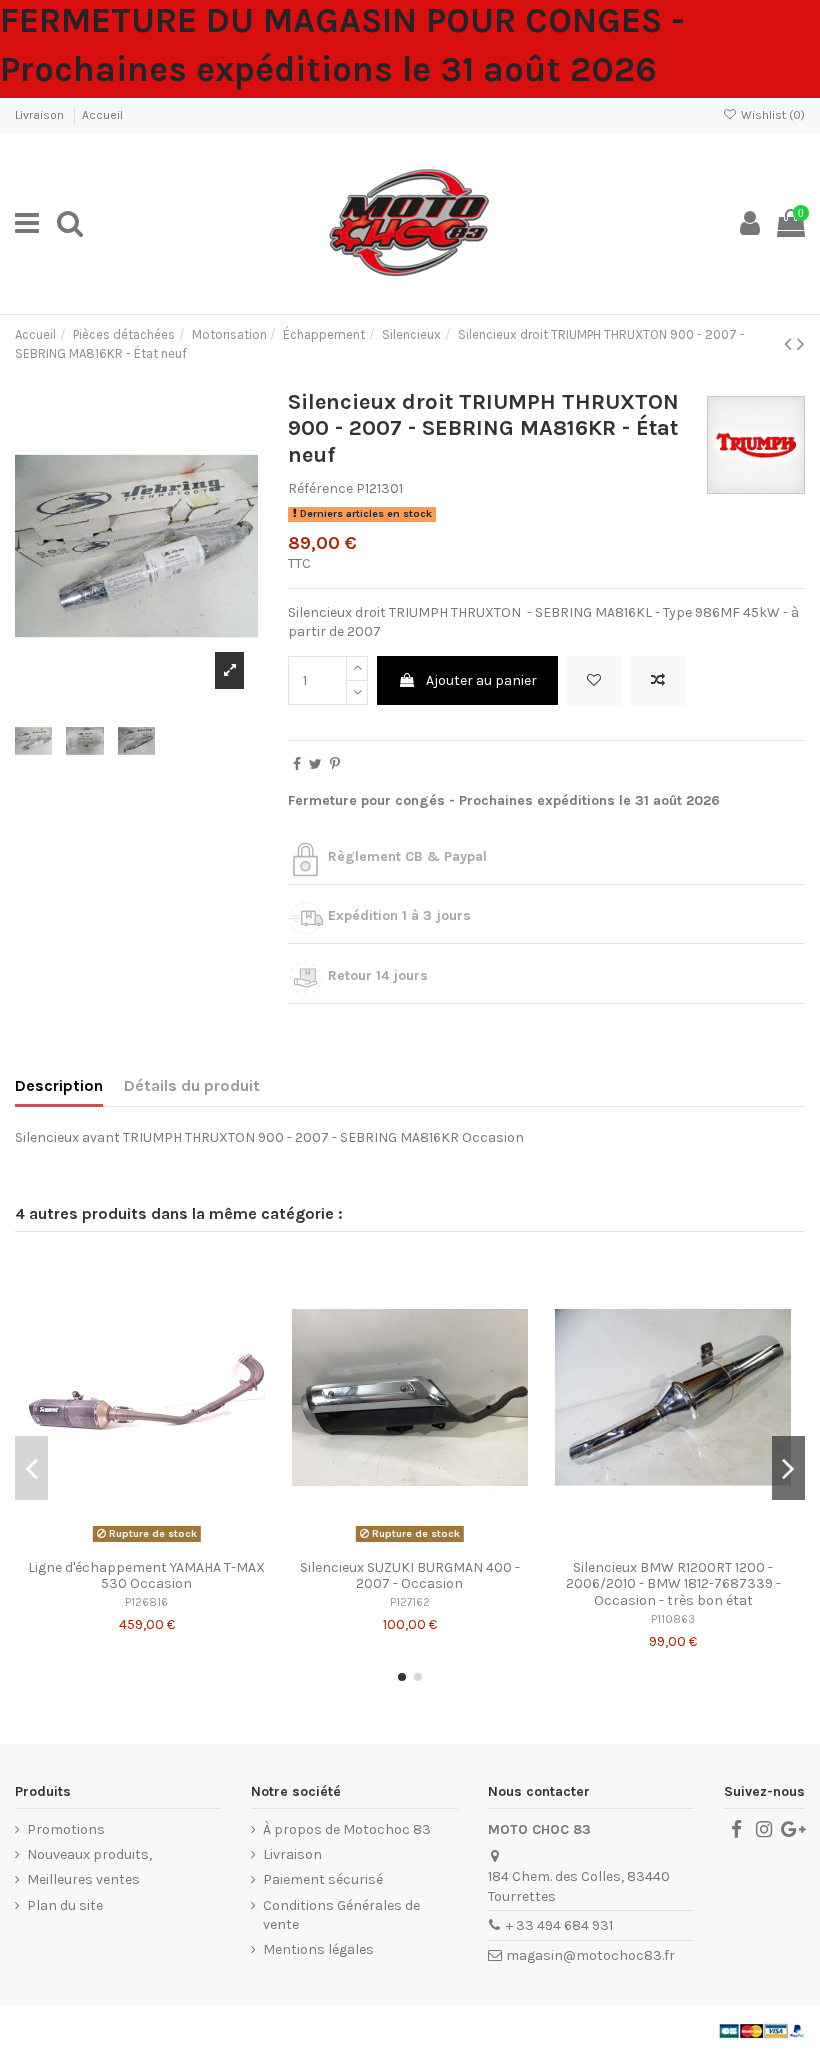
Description (59, 1085)
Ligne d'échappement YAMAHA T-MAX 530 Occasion (146, 1576)
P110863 (673, 1619)
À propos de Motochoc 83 (347, 1829)
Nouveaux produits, (89, 1854)
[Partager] (297, 764)
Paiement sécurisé (323, 1879)
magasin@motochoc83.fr (590, 1955)
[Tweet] (315, 764)
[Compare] (147, 1543)
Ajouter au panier (481, 680)
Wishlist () (771, 115)
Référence (320, 488)
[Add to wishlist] (594, 680)
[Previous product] (790, 344)
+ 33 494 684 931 (559, 1925)
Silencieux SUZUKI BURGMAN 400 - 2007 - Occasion (410, 1576)
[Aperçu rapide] (175, 1543)
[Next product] (801, 344)
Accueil (102, 115)
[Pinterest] (335, 764)
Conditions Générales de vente (341, 1915)
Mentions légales (318, 1949)
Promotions (66, 1829)
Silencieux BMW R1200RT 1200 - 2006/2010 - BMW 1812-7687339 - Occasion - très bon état (673, 1584)
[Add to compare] (658, 680)
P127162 (410, 1602)
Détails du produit (192, 1085)
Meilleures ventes (83, 1879)
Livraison (41, 115)
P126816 (146, 1602)
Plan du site (65, 1905)
